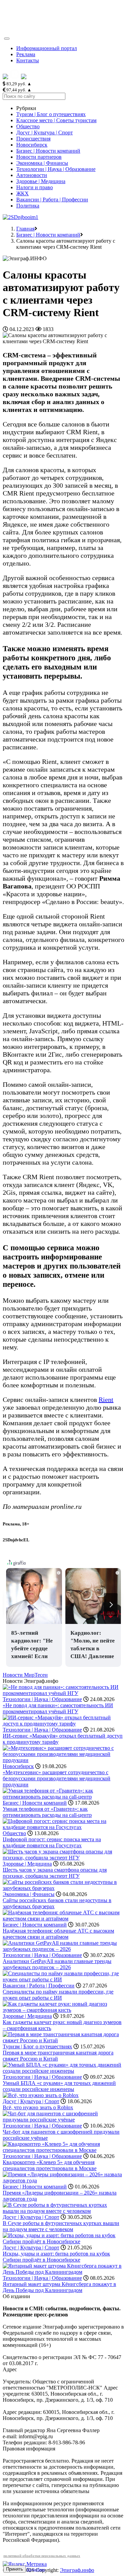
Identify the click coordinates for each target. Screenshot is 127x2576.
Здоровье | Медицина (41, 181)
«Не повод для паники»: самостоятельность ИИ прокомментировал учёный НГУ (58, 1708)
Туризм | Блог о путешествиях (51, 114)
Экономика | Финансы (42, 163)
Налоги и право (35, 187)
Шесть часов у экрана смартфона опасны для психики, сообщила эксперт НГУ (55, 1873)
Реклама (26, 54)
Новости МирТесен (25, 1675)
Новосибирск (32, 145)
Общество (28, 126)
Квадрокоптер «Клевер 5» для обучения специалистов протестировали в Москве (50, 2165)
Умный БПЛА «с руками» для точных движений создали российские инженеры (59, 2086)
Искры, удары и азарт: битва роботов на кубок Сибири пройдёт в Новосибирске (56, 2257)
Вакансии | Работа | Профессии (52, 200)
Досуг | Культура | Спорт (45, 133)
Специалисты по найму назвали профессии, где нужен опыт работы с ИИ (58, 1995)
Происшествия (33, 139)
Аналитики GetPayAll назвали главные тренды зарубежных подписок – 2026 (57, 1964)
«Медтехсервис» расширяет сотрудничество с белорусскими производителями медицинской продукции (57, 1778)
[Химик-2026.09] (20, 217)
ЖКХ (23, 193)
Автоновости (32, 175)
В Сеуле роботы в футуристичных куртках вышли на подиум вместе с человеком (61, 2226)
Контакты (28, 60)
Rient (106, 1400)
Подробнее (36, 2569)
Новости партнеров (39, 157)
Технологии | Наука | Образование (56, 169)
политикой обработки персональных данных (42, 2556)
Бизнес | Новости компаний (48, 151)
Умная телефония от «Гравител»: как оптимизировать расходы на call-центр (47, 1812)
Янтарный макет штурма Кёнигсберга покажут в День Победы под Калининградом (59, 2287)
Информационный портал (47, 48)
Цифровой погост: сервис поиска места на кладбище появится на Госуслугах (52, 1842)
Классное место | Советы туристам (56, 120)
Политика (28, 206)
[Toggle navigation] (7, 39)
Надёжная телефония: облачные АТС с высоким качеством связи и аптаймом (58, 1934)
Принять (15, 2569)
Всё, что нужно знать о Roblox (38, 2107)
